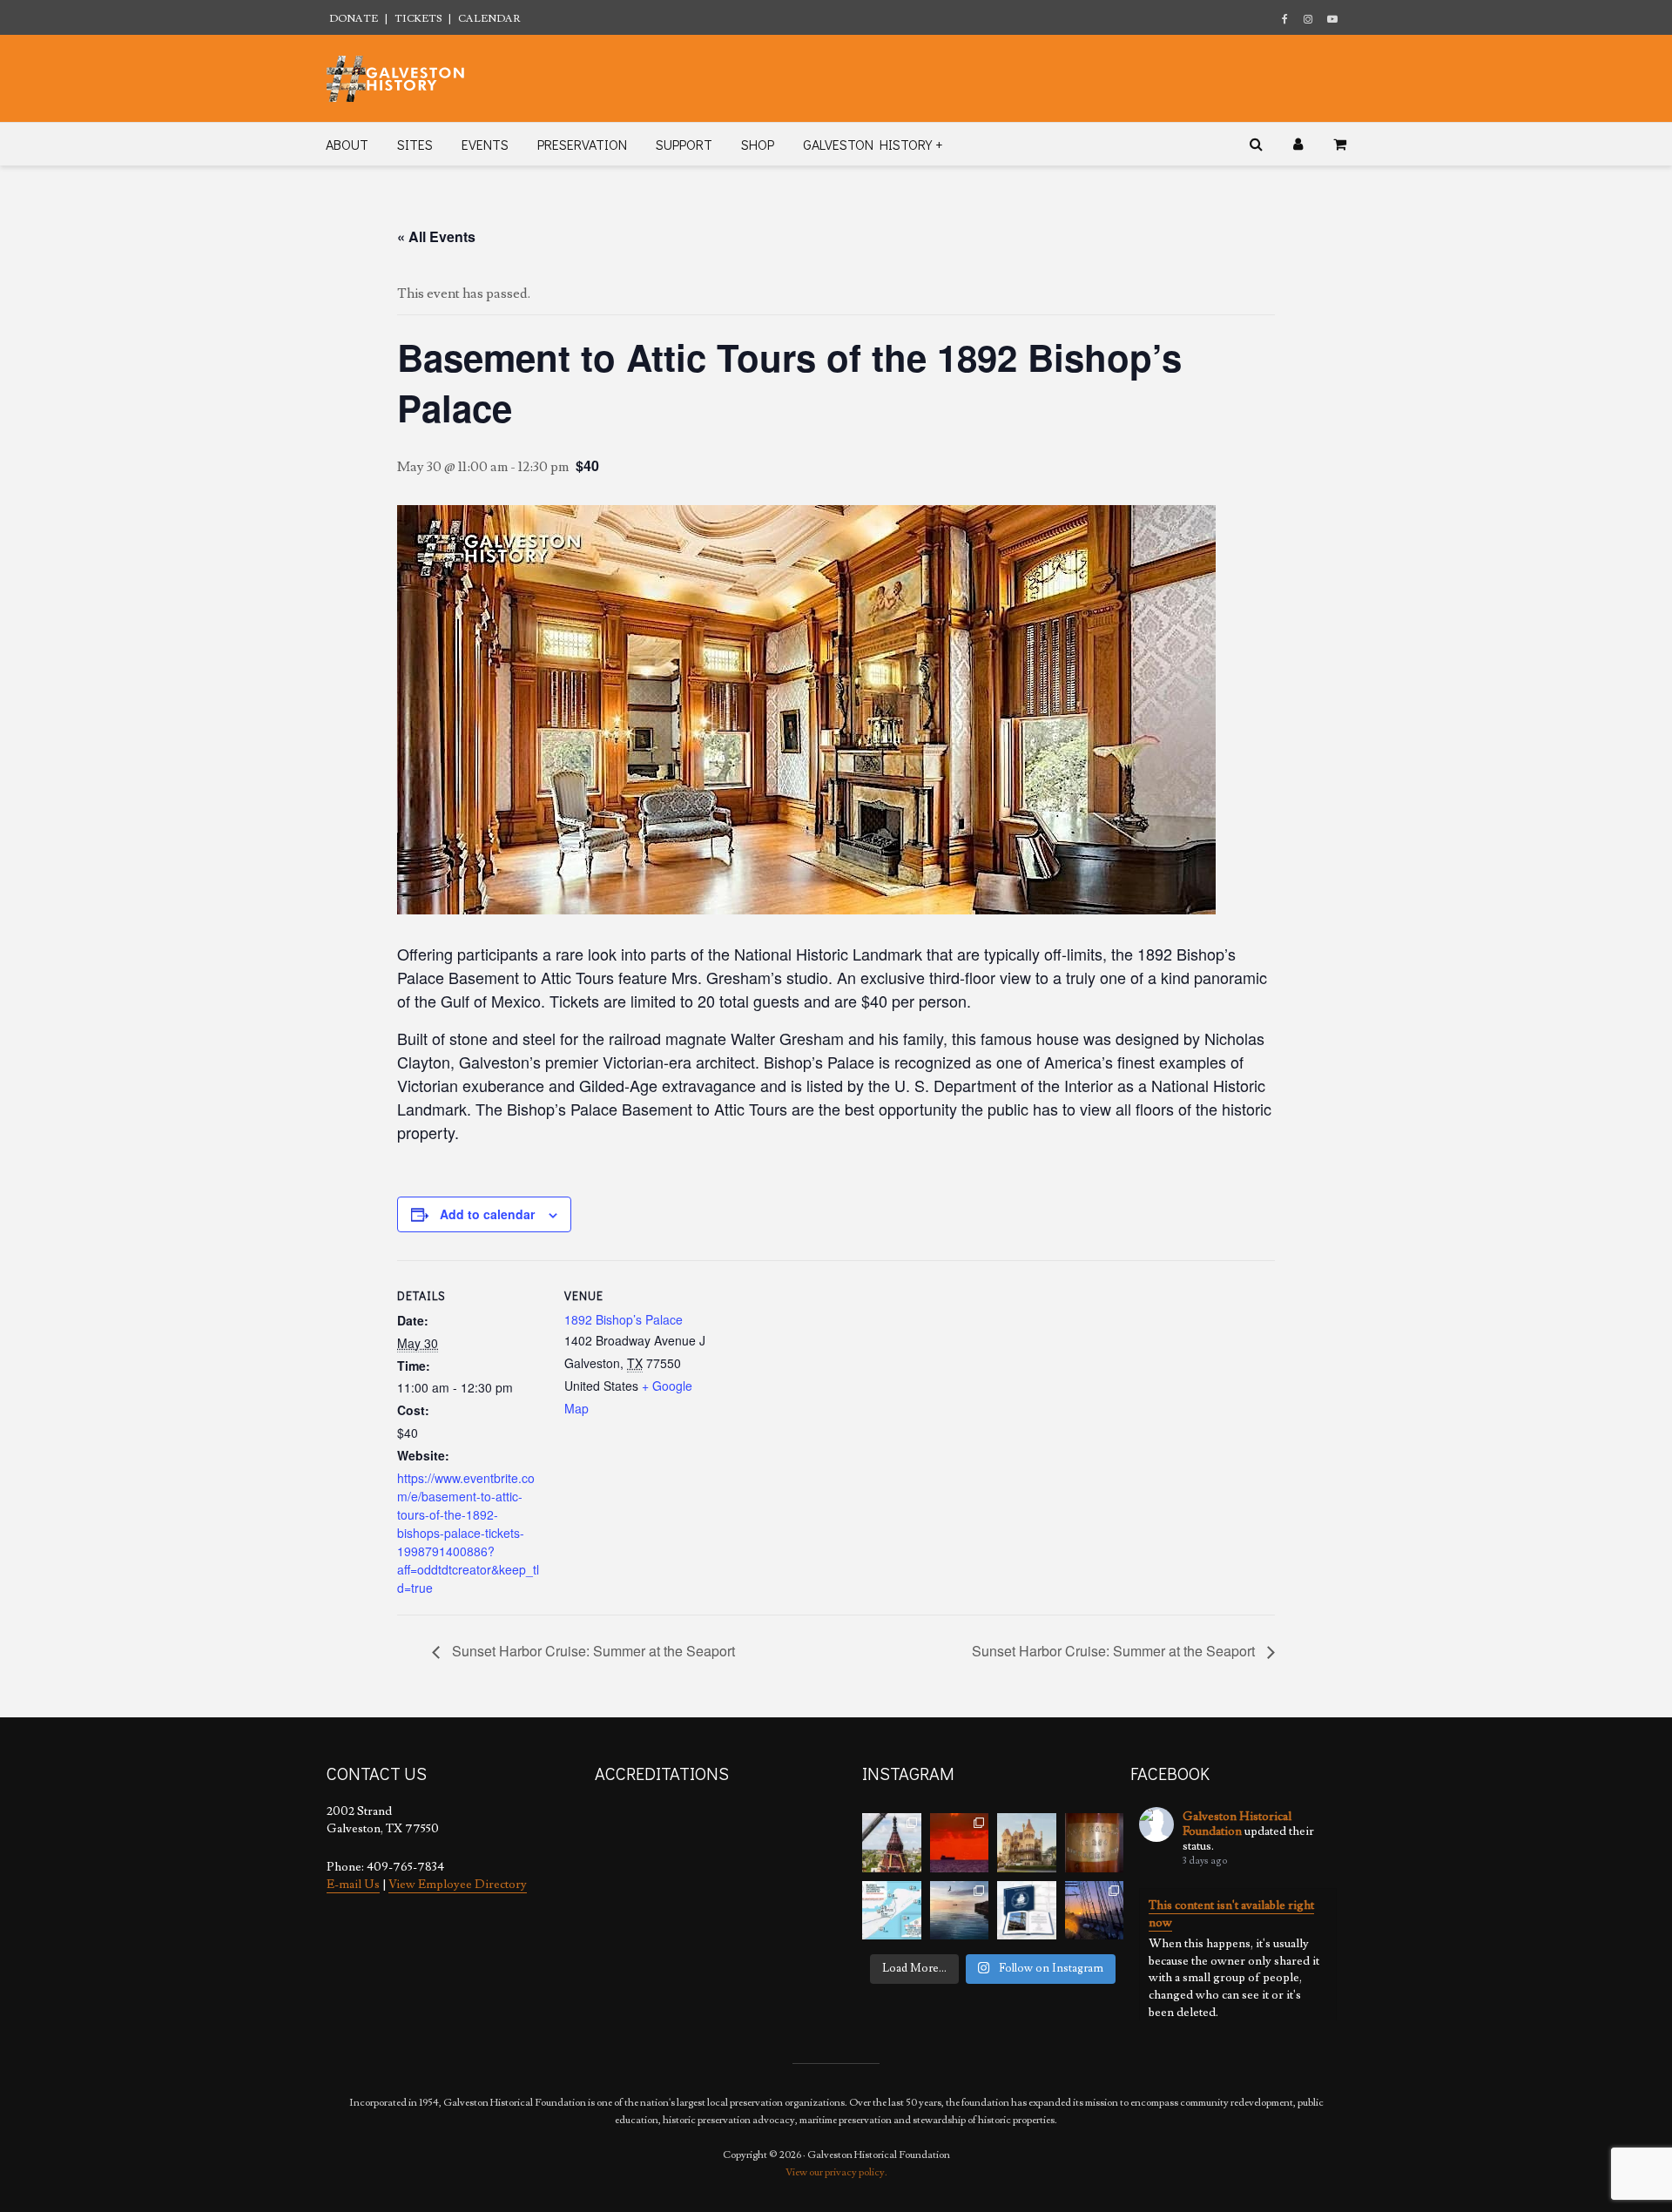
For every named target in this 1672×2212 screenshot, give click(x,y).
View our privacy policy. (836, 2172)
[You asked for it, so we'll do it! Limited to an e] (1027, 1911)
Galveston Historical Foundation (1237, 1824)
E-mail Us (353, 1885)
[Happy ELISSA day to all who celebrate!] (892, 1911)
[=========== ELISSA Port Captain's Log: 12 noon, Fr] (960, 1911)
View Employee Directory (458, 1885)
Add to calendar (487, 1214)
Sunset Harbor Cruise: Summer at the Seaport (592, 1651)
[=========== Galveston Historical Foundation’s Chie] (1095, 1911)
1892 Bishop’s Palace (624, 1319)
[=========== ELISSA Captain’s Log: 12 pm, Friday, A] (960, 1843)
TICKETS (418, 19)
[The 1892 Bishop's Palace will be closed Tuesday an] (1027, 1843)
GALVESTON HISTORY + (873, 144)
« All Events (436, 236)
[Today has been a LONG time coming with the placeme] (892, 1843)
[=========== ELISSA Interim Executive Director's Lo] (1095, 1843)
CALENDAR (489, 19)
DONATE (354, 19)
